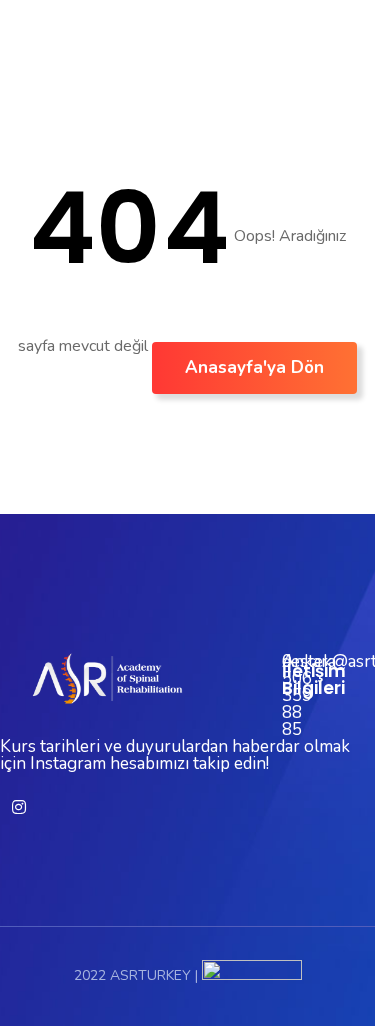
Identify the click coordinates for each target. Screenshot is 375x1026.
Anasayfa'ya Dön (254, 367)
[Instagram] (19, 807)
